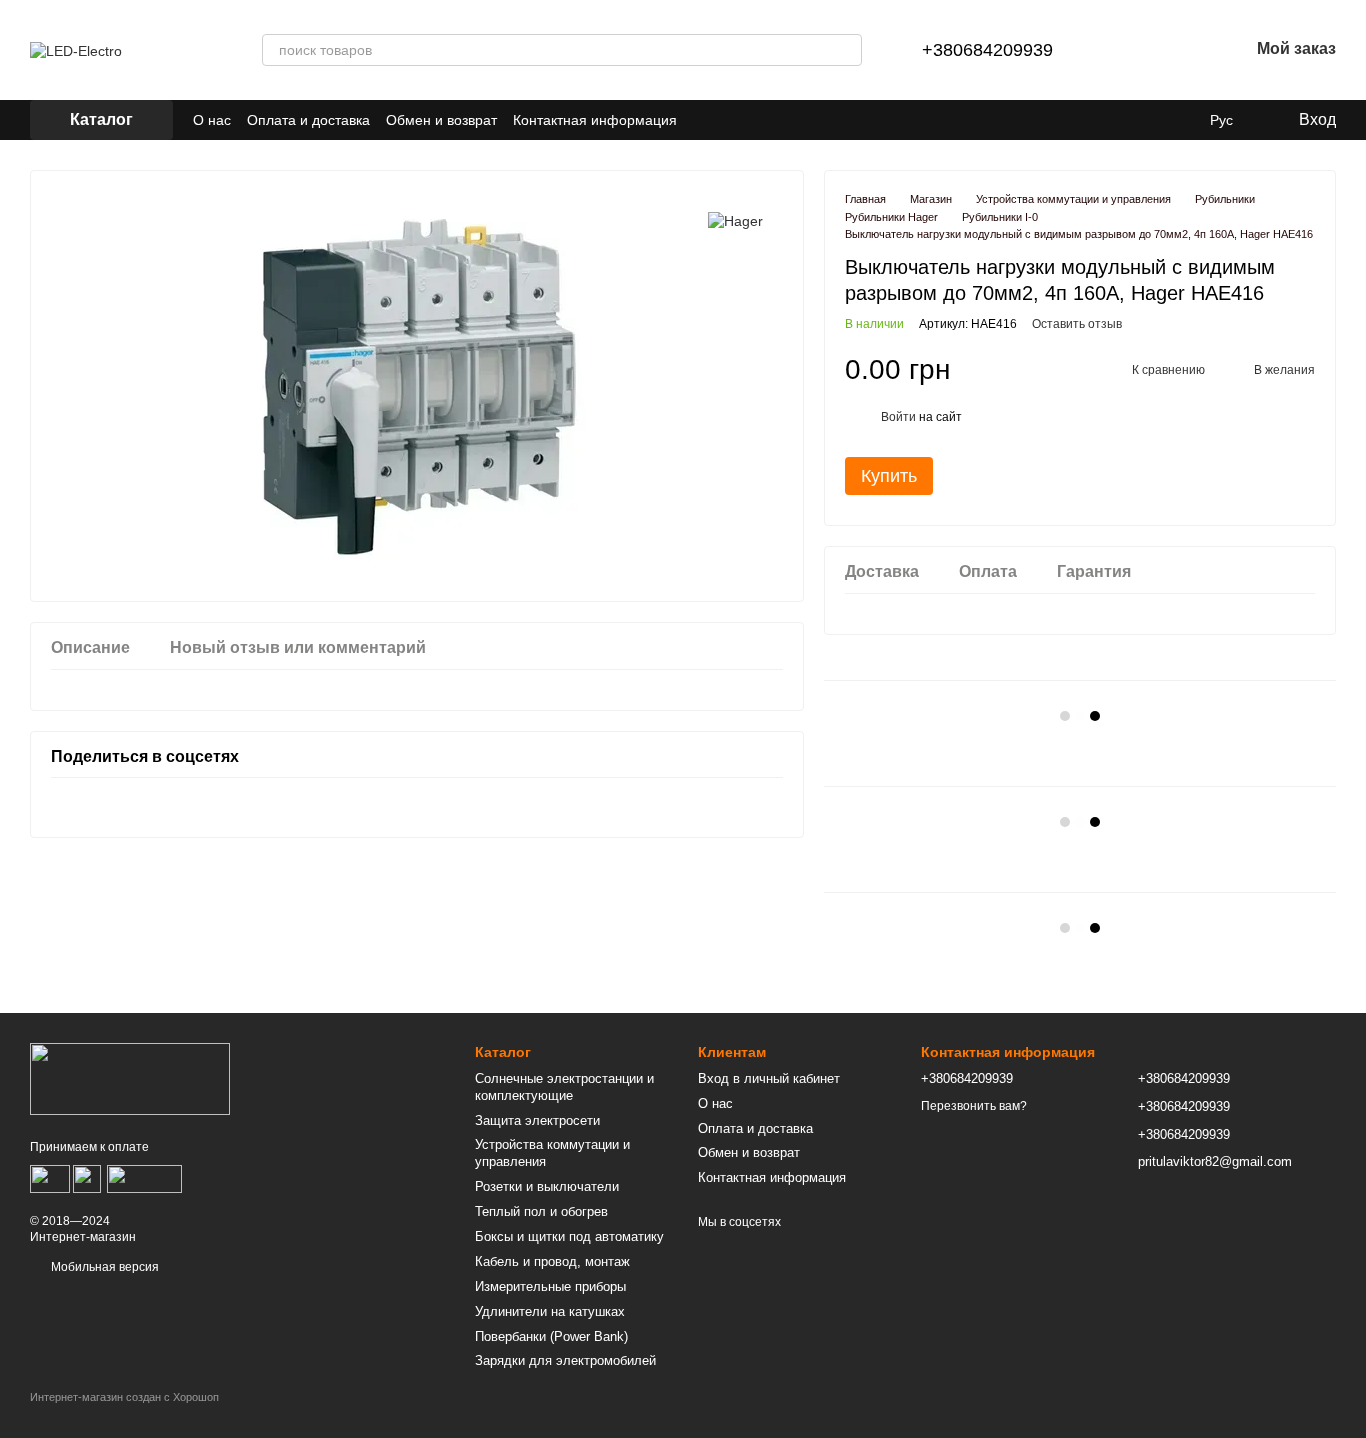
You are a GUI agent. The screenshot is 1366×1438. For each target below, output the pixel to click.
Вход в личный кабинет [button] (769, 1078)
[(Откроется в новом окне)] (144, 1178)
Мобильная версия (103, 1267)
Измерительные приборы (550, 1286)
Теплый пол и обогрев (541, 1211)
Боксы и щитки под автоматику (569, 1236)
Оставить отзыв (1077, 324)
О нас (212, 120)
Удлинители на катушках (550, 1311)
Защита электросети (537, 1120)
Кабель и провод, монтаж (552, 1261)
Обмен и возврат (441, 120)
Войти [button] (898, 417)
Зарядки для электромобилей (565, 1360)
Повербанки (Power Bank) (551, 1336)
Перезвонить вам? (974, 1106)
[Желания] (1181, 50)
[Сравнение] (1129, 50)
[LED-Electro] (130, 1078)
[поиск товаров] (846, 50)
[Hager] (735, 220)
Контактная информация (595, 120)
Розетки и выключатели (547, 1186)
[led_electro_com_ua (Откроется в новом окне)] (705, 120)
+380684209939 (987, 50)
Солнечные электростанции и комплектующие (564, 1087)
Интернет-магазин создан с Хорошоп (124, 1397)
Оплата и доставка (308, 120)
